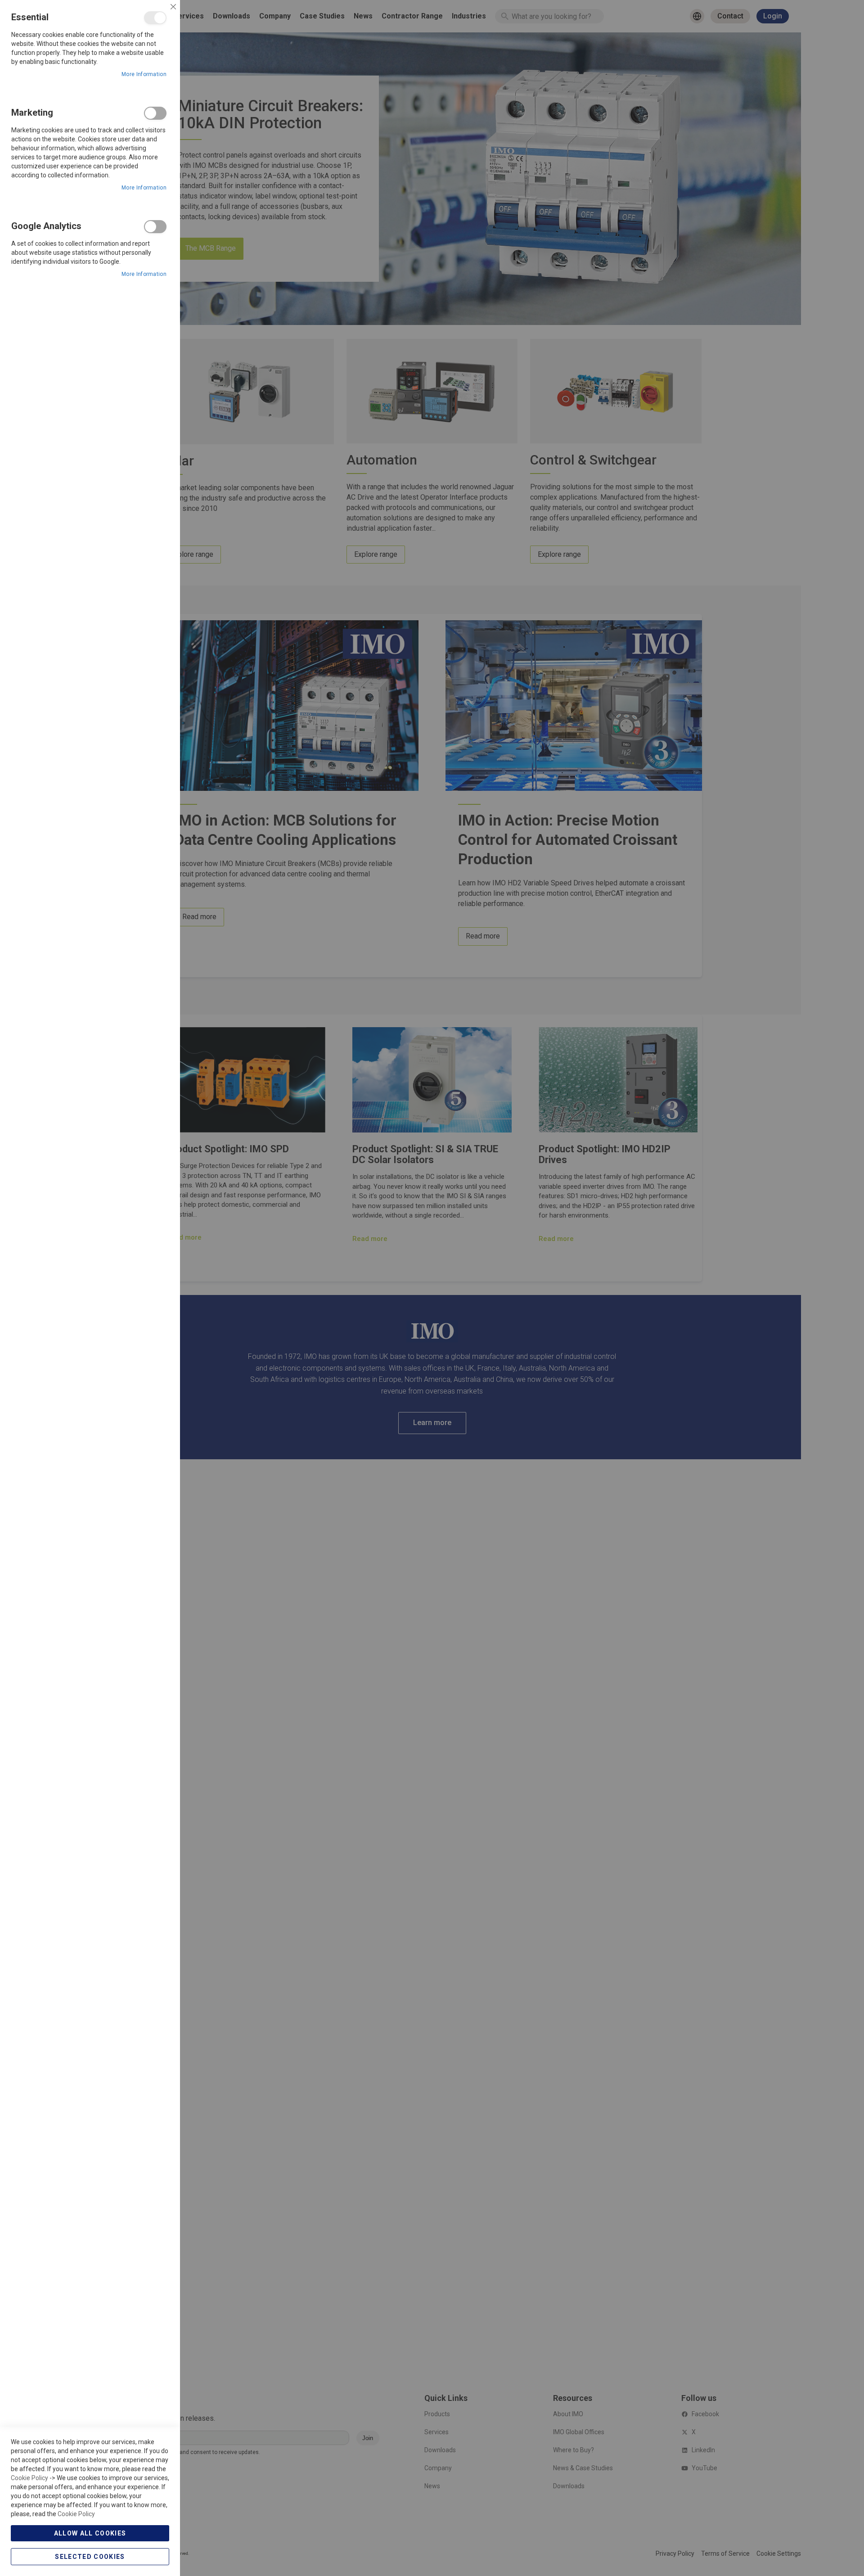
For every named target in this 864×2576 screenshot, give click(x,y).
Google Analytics (155, 227)
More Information (144, 74)
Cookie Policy (29, 2478)
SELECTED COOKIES (90, 2557)
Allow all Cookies (90, 2533)
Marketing (155, 113)
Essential (155, 18)
